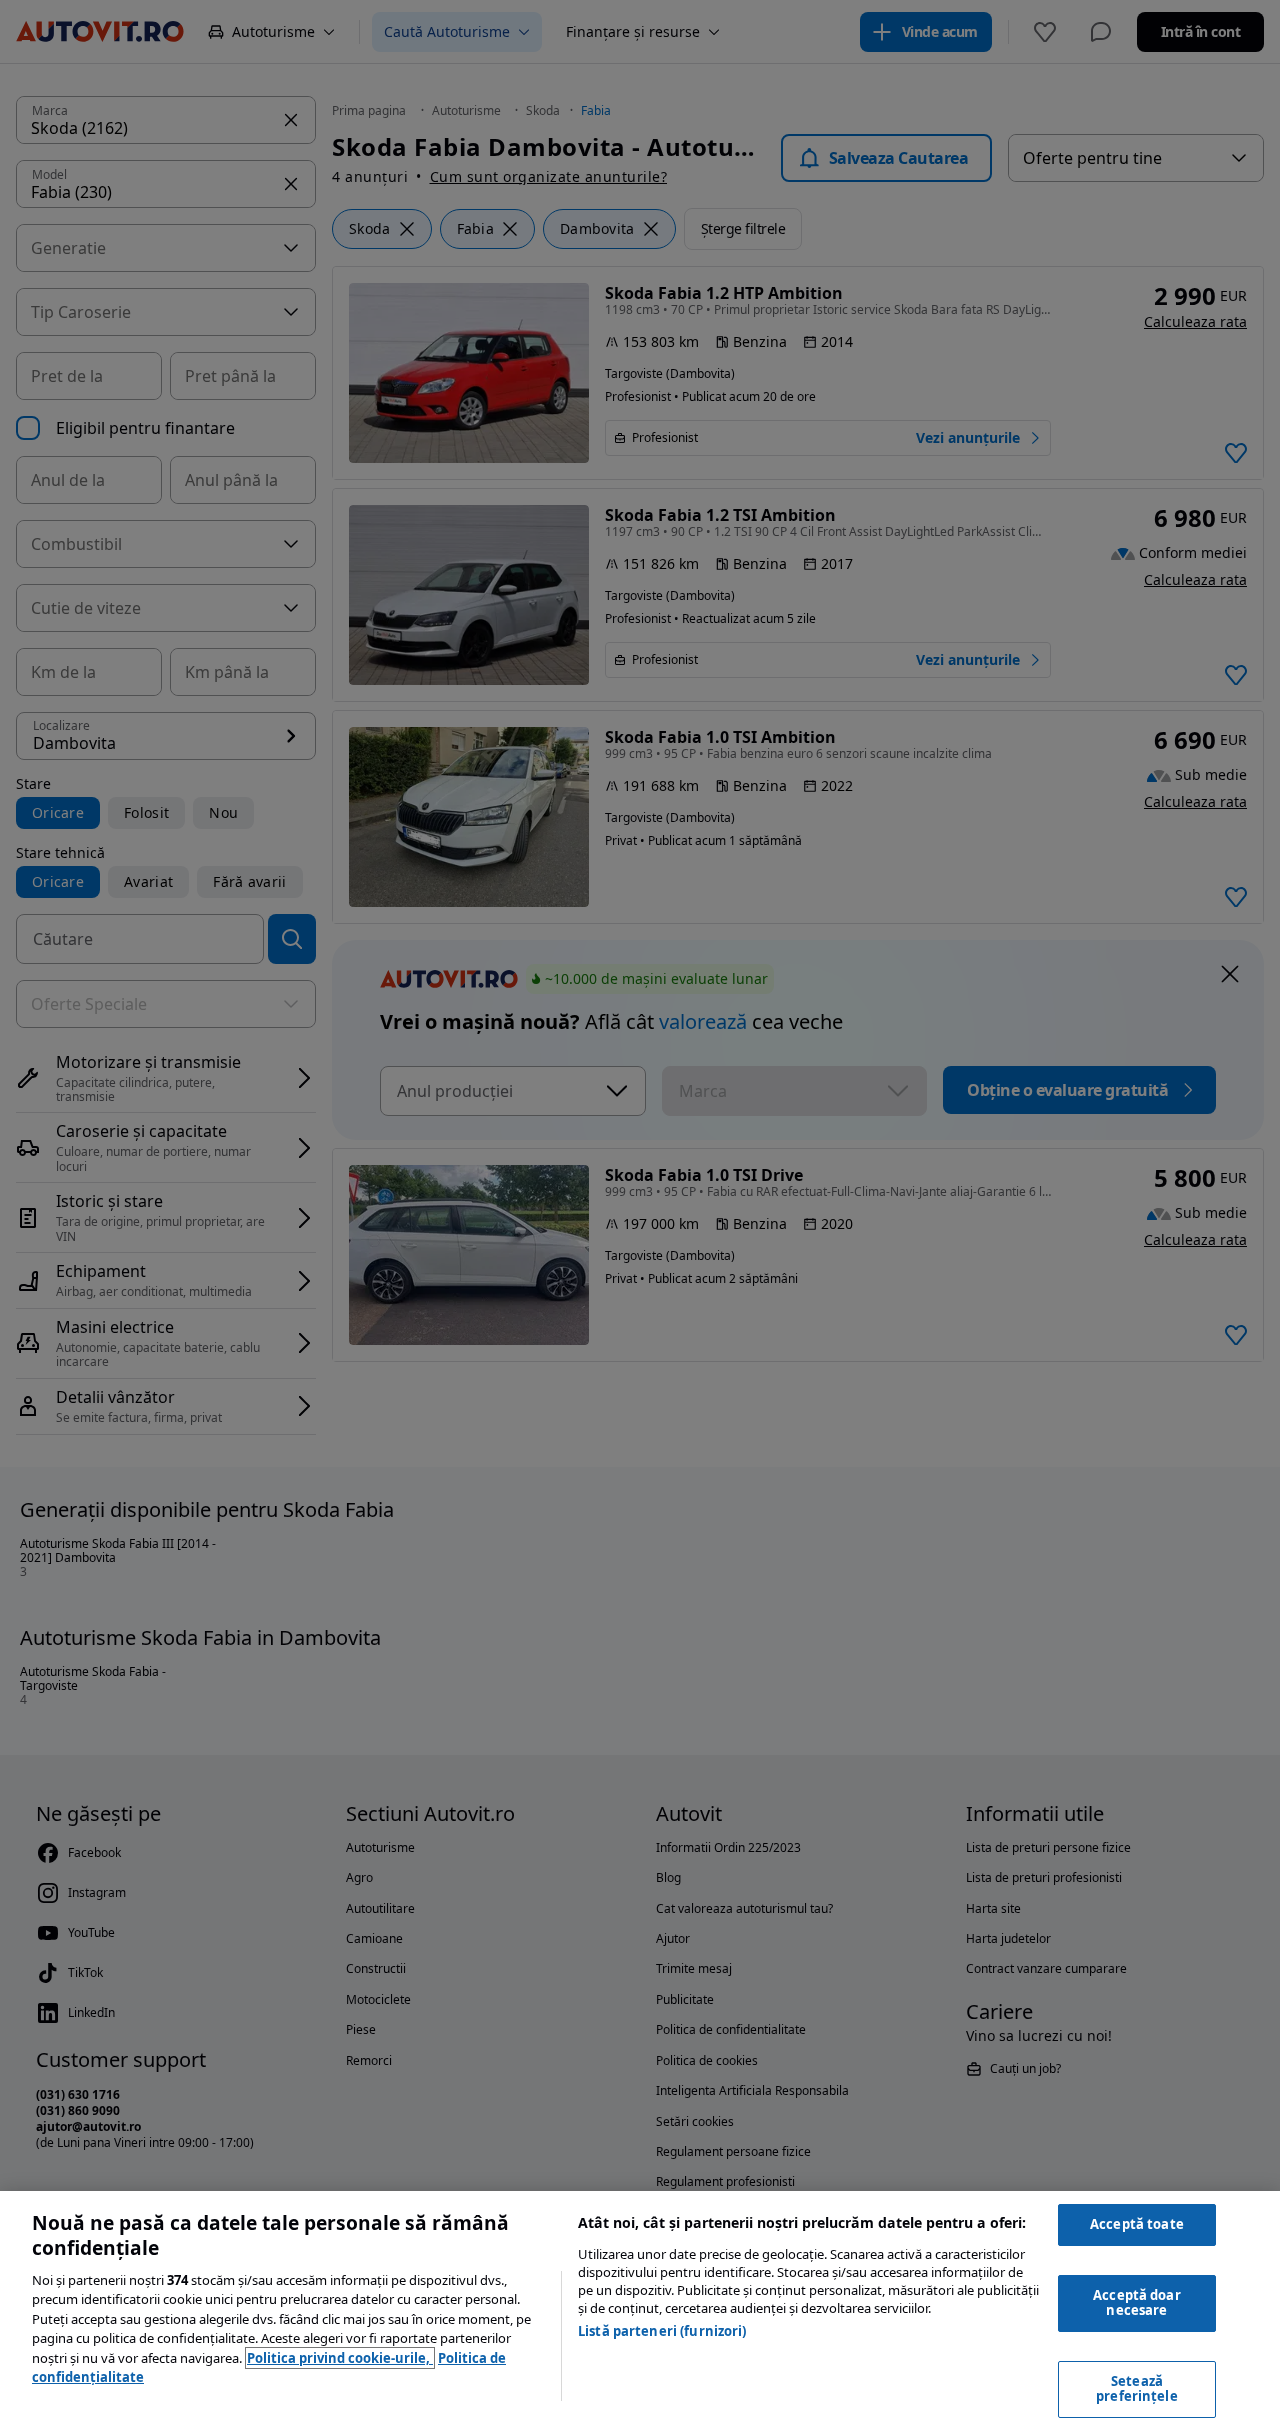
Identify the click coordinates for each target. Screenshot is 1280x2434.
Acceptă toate (1137, 2224)
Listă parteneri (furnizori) (662, 2331)
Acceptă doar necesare (1137, 2303)
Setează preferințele (1137, 2389)
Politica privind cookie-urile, (340, 2358)
